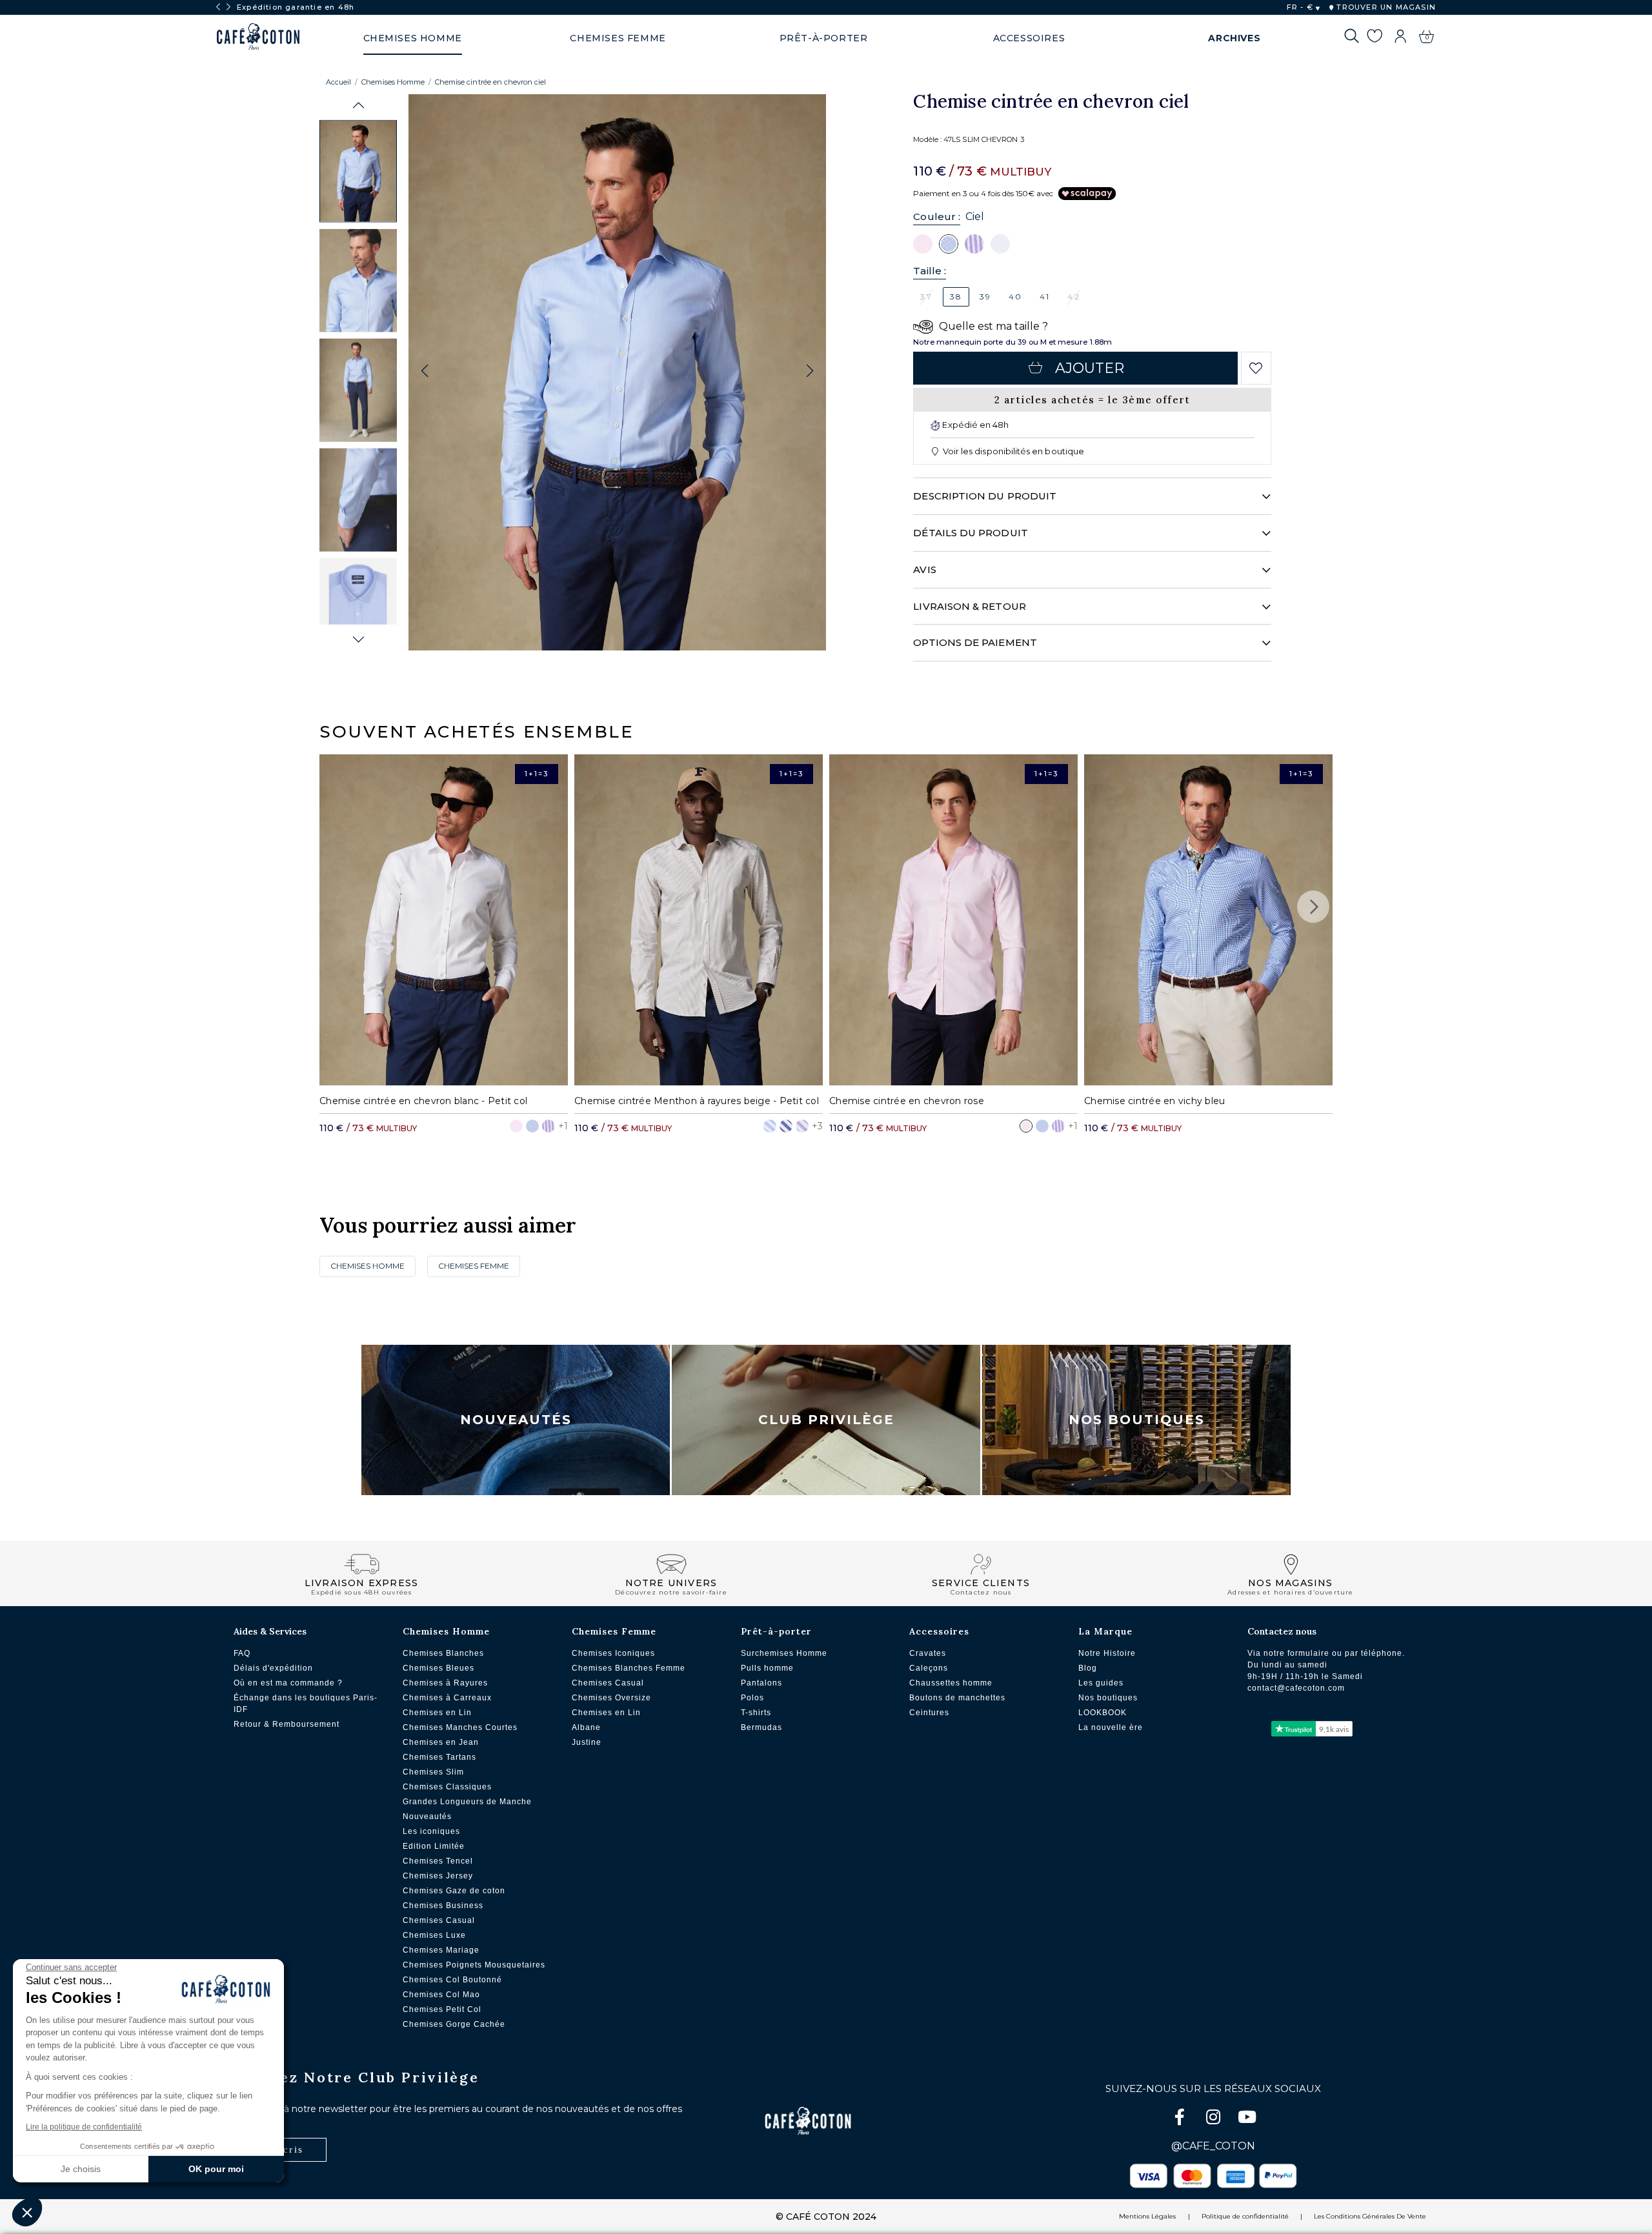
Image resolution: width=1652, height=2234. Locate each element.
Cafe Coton (258, 37)
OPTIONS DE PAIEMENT (975, 642)
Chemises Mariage (441, 1950)
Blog (1088, 1668)
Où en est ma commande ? (288, 1683)
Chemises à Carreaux (447, 1698)
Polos (752, 1698)
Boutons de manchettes (957, 1698)
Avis (924, 569)
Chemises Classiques (447, 1787)
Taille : (930, 271)
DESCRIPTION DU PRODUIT (985, 496)
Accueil (338, 82)
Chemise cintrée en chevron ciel (490, 82)
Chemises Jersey (438, 1876)
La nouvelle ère (1111, 1727)
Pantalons (761, 1683)
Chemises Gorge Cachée (454, 2024)
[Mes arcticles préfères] (1374, 38)
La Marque (1105, 1631)
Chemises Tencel (438, 1861)
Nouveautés (516, 1420)
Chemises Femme (474, 1266)
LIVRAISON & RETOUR (969, 606)
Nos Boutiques (1137, 1420)
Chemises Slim (433, 1772)
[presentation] (218, 7)
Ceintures (929, 1713)
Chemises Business (443, 1906)
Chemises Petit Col (442, 2009)
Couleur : (937, 216)
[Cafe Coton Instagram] (1214, 2119)
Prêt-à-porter (776, 1631)
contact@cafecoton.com (1296, 1688)
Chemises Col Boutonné (452, 1980)
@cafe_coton (1213, 2146)
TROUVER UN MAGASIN (1385, 7)
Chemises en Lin (437, 1713)
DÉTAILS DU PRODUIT (970, 533)
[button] (358, 106)
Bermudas (761, 1727)
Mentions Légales (1147, 2216)
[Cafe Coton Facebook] (1181, 2119)
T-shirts (756, 1713)
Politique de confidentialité (1245, 2216)
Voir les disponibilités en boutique (1012, 451)
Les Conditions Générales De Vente (1370, 2216)
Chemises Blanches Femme (629, 1668)
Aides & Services (270, 1631)
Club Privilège (826, 1420)
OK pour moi (216, 2169)
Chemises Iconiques (613, 1653)
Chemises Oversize (611, 1698)
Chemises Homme (393, 82)
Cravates (928, 1653)
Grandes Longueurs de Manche (467, 1802)
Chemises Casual (439, 1920)
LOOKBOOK (1103, 1713)
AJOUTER (1090, 368)
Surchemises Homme (784, 1653)
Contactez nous (1282, 1631)
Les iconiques (431, 1831)
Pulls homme (767, 1668)
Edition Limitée (434, 1846)
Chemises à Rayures (445, 1683)
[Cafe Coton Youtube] (1247, 2119)
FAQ (242, 1653)
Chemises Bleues (438, 1668)
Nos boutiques (1108, 1698)
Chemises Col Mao (441, 1995)
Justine (587, 1742)
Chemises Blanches (443, 1653)
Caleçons (929, 1668)
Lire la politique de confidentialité (84, 2127)
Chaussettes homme (951, 1683)
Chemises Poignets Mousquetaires (474, 1965)
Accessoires (939, 1631)
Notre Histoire (1107, 1653)
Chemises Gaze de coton (454, 1891)
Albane (586, 1727)
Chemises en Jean (441, 1742)
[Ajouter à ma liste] (1256, 368)
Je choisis (81, 2169)
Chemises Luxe (434, 1935)
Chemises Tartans (439, 1757)
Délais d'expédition (273, 1668)
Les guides (1101, 1683)
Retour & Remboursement (287, 1724)
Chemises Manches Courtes (460, 1727)
